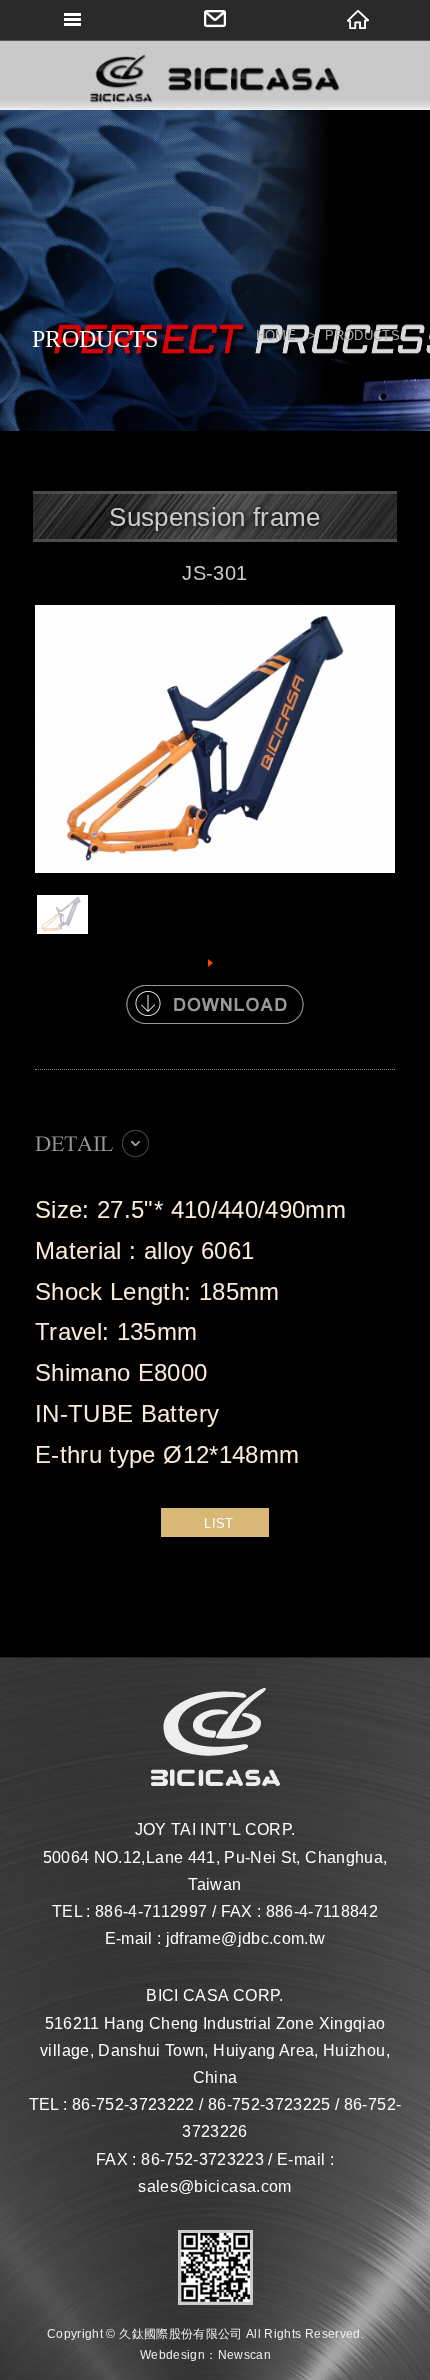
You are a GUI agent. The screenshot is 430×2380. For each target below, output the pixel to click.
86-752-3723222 (133, 2104)
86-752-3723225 (269, 2104)
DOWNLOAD (215, 1004)
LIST (218, 1523)
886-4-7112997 (151, 1911)
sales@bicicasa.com (214, 2186)
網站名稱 (215, 80)
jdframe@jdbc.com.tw (246, 1938)
